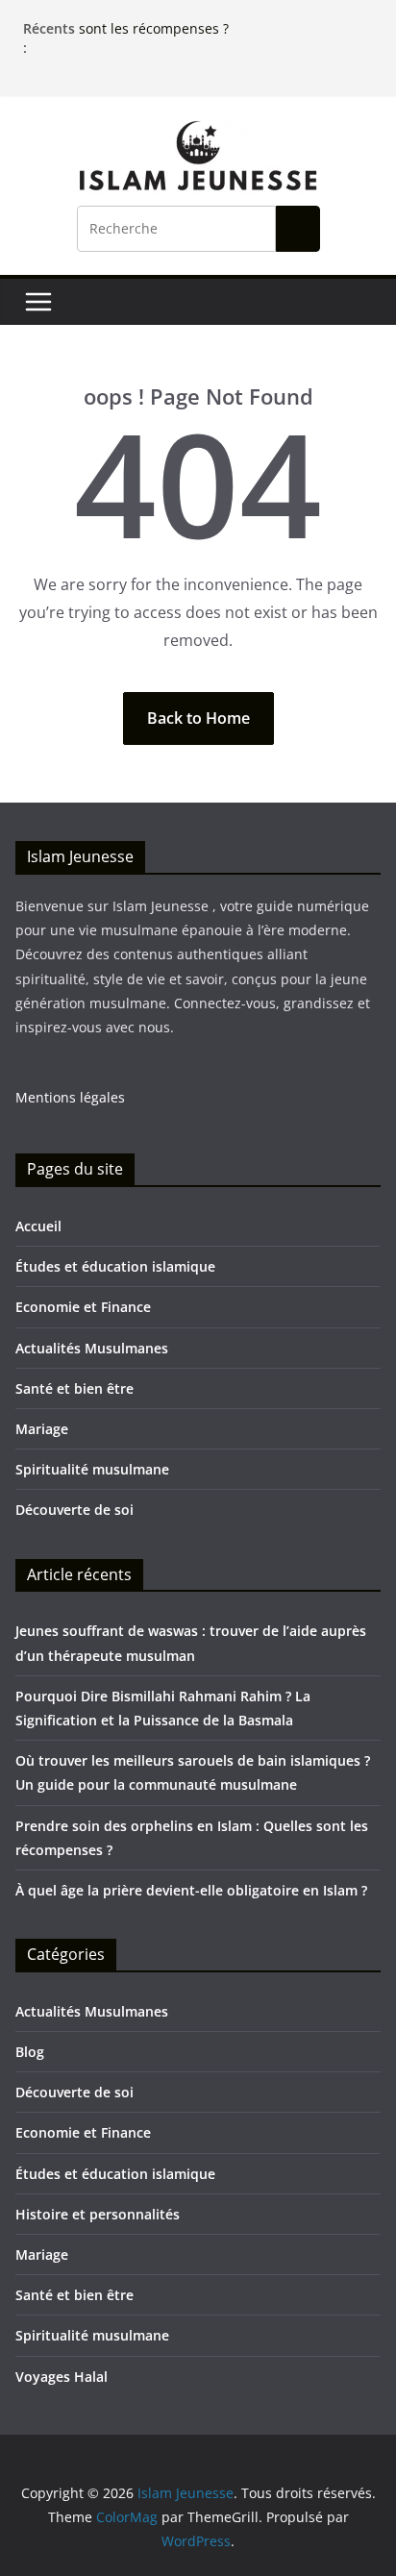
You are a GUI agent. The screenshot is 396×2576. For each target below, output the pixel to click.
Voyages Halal (62, 2377)
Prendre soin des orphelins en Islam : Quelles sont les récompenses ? (226, 22)
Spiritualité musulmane (92, 1469)
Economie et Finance (83, 1307)
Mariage (42, 1429)
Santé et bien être (74, 1388)
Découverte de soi (74, 1510)
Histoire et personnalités (98, 2214)
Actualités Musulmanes (92, 1348)
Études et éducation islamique (115, 1266)
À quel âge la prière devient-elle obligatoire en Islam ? (191, 1890)
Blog (30, 2052)
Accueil (38, 1226)
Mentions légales (70, 1097)
